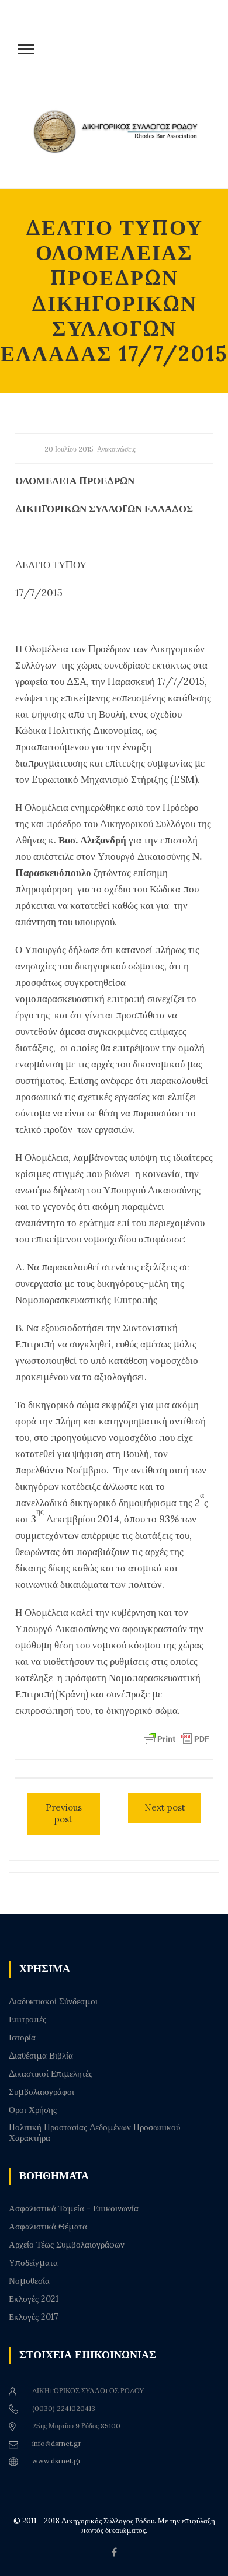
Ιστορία (22, 2038)
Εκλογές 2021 (34, 2299)
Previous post (64, 1813)
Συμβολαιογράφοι (42, 2092)
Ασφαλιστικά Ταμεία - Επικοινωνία (74, 2208)
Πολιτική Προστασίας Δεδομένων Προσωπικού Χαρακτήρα (94, 2133)
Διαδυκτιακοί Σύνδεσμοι (53, 2001)
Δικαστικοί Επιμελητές (51, 2074)
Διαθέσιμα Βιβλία (41, 2056)
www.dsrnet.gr (57, 2461)
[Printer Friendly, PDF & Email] (177, 1738)
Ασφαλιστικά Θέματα (48, 2227)
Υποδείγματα (33, 2263)
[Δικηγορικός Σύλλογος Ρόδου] (120, 141)
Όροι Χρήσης (33, 2110)
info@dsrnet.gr (57, 2443)
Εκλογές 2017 (34, 2317)
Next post (165, 1807)
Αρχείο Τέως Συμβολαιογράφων (67, 2245)
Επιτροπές (27, 2020)
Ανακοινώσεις (116, 449)
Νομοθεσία (29, 2281)
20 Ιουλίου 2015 (69, 449)
